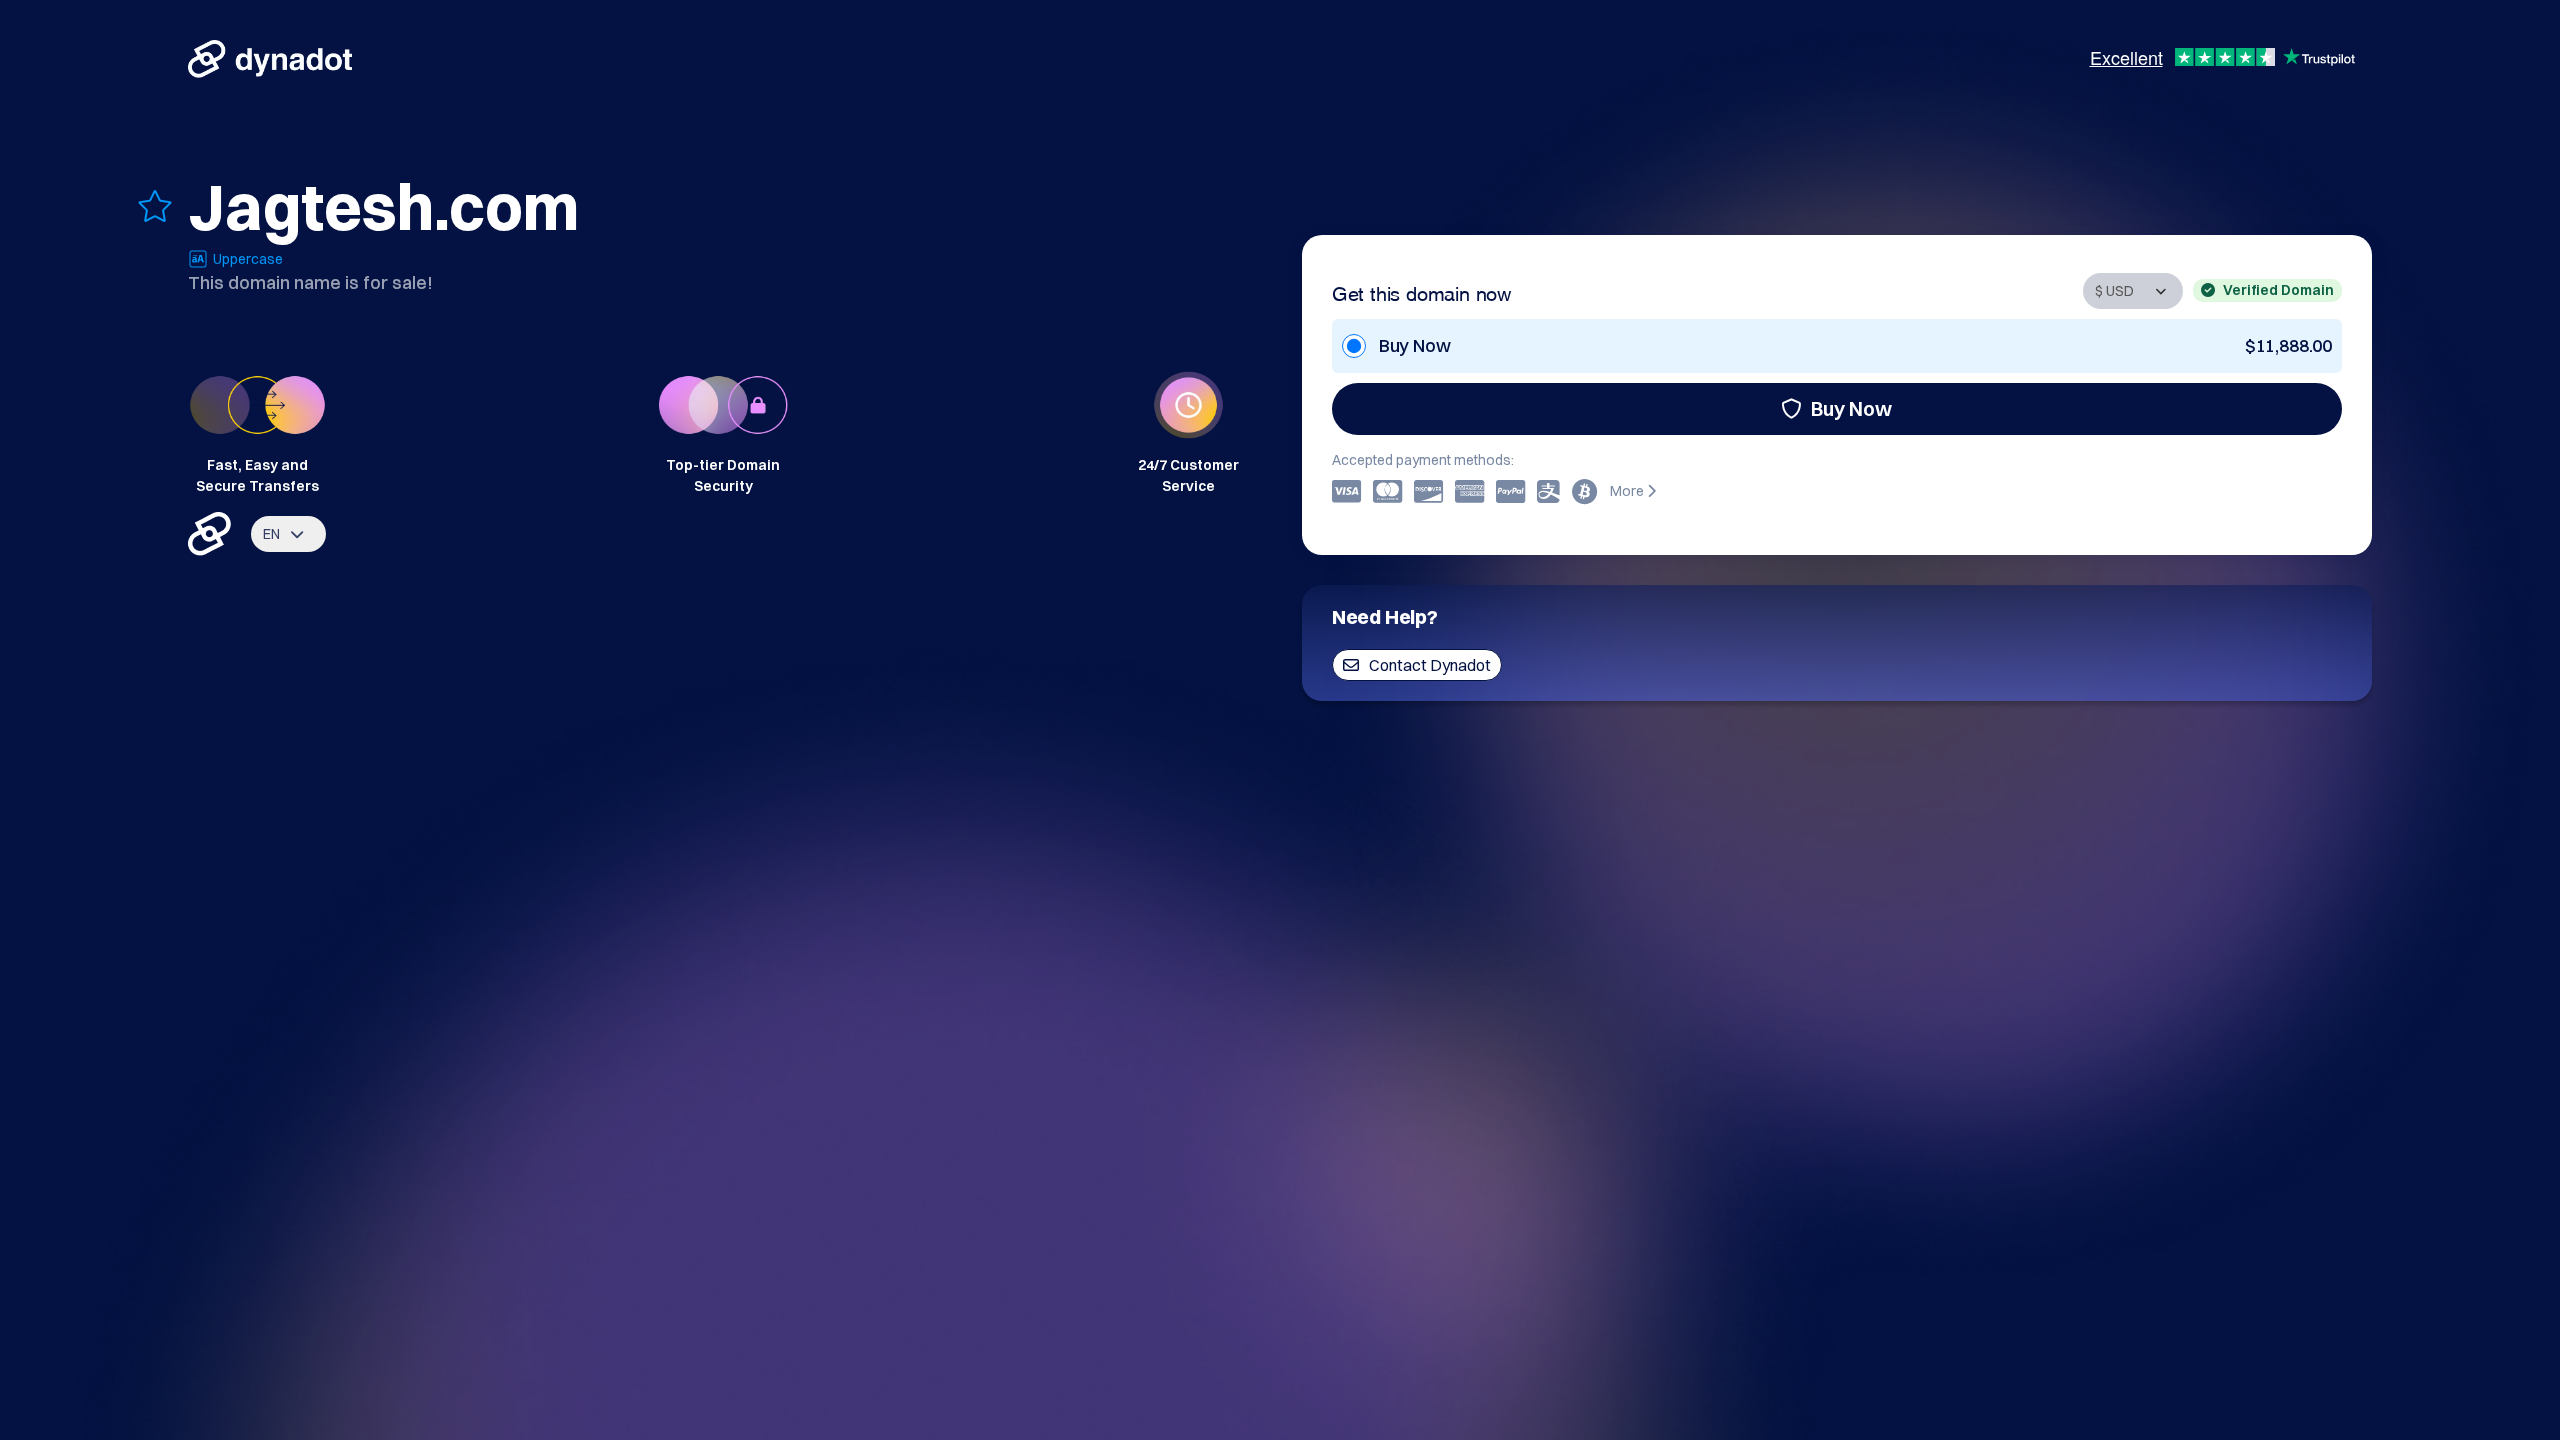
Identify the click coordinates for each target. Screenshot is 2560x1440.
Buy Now (1851, 408)
